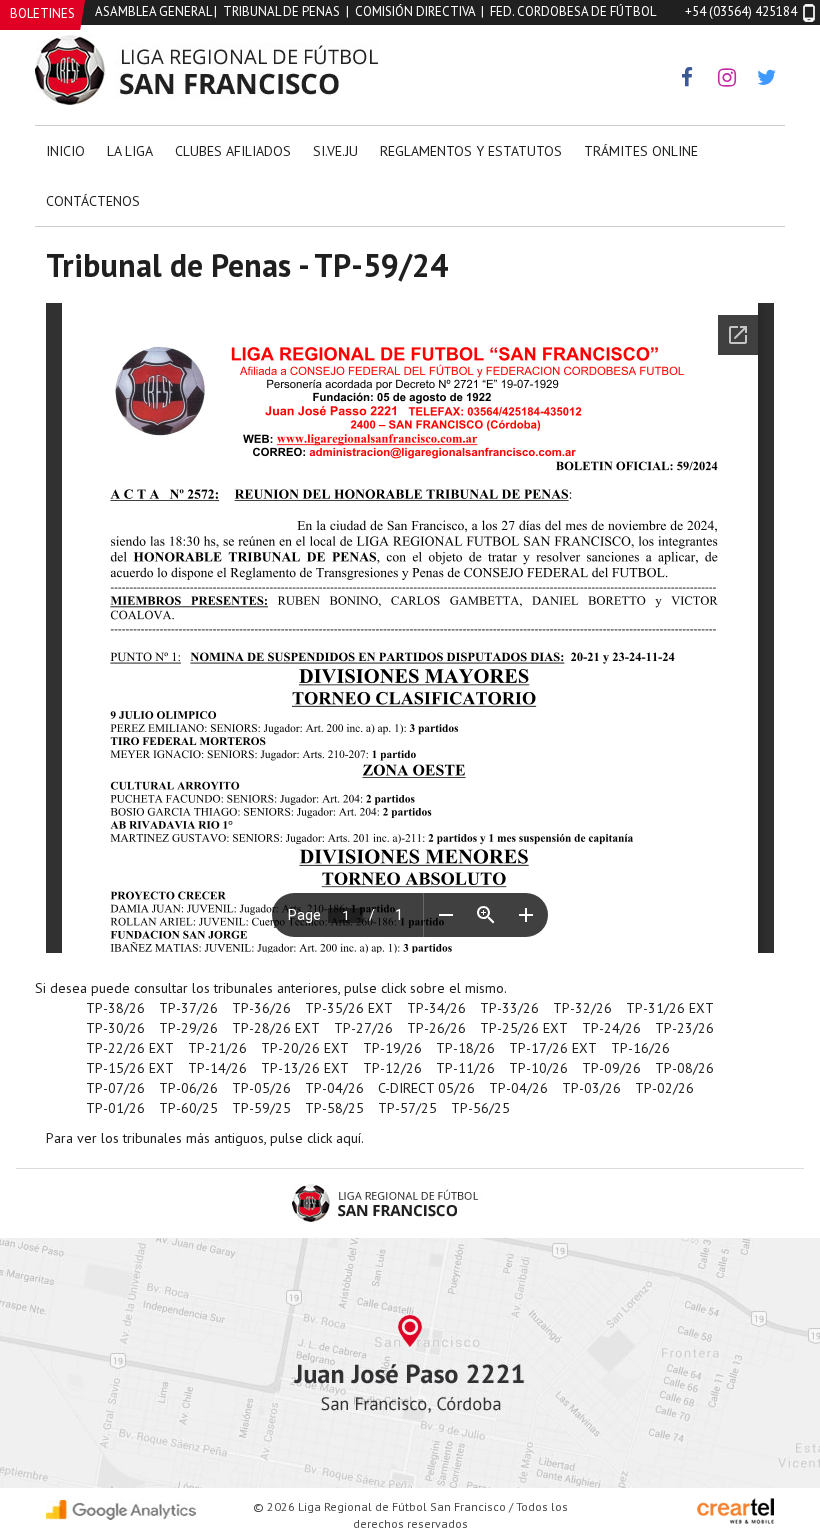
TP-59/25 (261, 1108)
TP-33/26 (509, 1008)
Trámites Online (641, 151)
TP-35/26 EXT (349, 1008)
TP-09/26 (611, 1068)
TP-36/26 (261, 1008)
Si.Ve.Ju (335, 151)
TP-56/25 (480, 1108)
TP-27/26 (363, 1028)
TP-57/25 (407, 1108)
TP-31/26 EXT (670, 1008)
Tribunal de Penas (281, 11)
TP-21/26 (217, 1048)
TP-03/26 (591, 1088)
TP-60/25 (188, 1108)
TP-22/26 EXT (130, 1048)
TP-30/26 (115, 1028)
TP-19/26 (392, 1048)
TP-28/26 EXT (276, 1028)
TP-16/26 (640, 1048)
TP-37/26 (188, 1008)
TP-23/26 (684, 1028)
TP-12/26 (392, 1068)
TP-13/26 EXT (305, 1068)
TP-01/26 (115, 1108)
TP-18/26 (465, 1048)
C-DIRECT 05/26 (426, 1088)
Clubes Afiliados (233, 151)
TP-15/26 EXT (130, 1068)
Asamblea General (153, 11)
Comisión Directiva (415, 11)
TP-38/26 (115, 1008)
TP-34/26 (436, 1008)
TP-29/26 (188, 1028)
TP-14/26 (217, 1068)
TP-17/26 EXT (553, 1048)
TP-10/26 (538, 1068)
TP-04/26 (334, 1088)
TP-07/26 (115, 1088)
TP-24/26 (611, 1028)
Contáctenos (93, 201)
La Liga (130, 151)
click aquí (334, 1138)
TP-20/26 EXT (305, 1048)
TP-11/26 (465, 1068)
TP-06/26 (188, 1088)
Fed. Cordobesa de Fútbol (573, 11)
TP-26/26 (436, 1028)
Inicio (65, 151)
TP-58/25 (334, 1108)
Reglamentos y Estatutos (471, 151)
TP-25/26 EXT (524, 1028)
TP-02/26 (664, 1088)
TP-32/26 (582, 1008)
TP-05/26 (261, 1088)
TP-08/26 (684, 1068)
